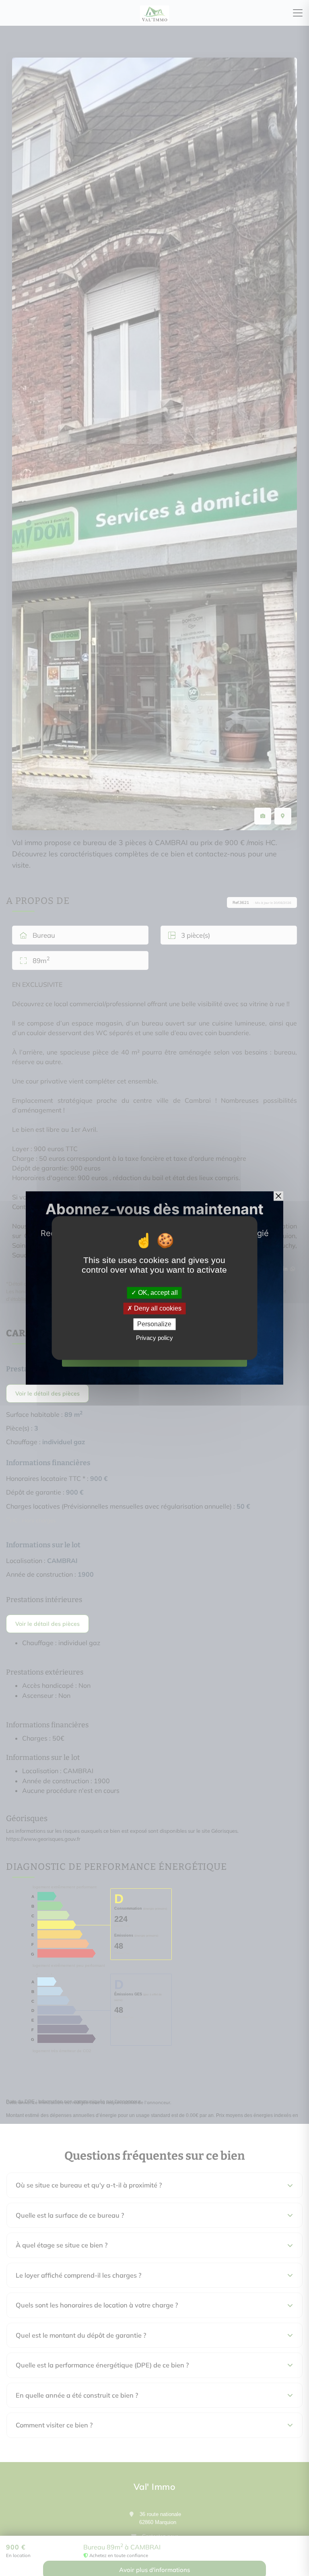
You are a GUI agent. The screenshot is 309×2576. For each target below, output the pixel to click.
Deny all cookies (157, 1308)
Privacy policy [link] (154, 1338)
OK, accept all (157, 1293)
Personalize (154, 1324)
